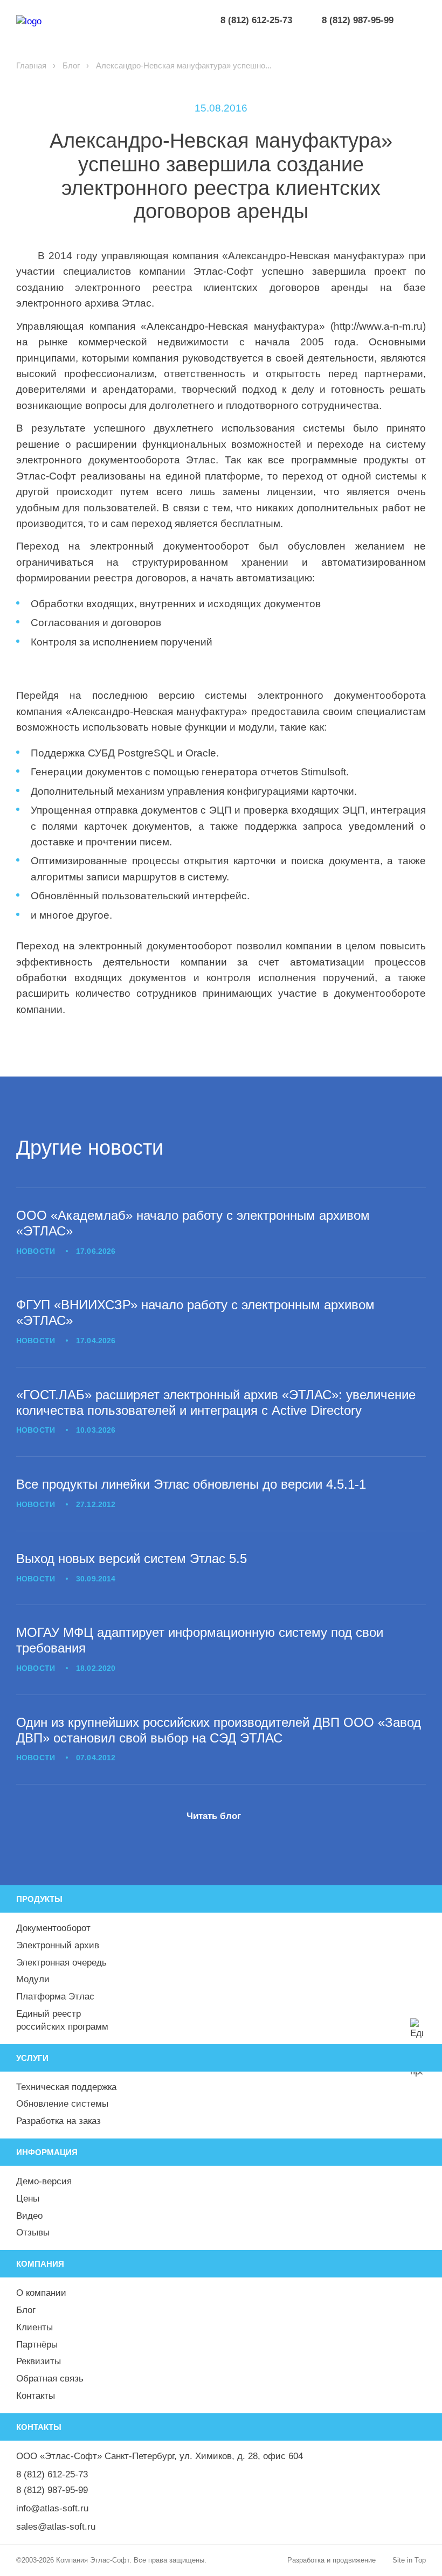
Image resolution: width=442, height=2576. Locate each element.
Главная (31, 65)
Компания (40, 2264)
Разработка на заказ (58, 2121)
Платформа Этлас (55, 1997)
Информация (47, 2152)
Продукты (39, 1899)
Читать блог (214, 1816)
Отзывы (33, 2233)
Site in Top (409, 2560)
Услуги (32, 2058)
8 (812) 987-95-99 (52, 2490)
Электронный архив (58, 1945)
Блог (71, 65)
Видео (29, 2216)
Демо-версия (44, 2181)
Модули (33, 1979)
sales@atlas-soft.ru (56, 2527)
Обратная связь (50, 2379)
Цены (28, 2199)
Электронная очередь (61, 1963)
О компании (41, 2293)
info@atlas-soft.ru (52, 2508)
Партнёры (37, 2345)
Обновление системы (62, 2104)
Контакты (36, 2396)
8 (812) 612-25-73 (52, 2474)
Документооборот (53, 1928)
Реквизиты (39, 2361)
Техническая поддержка (66, 2087)
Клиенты (34, 2327)
